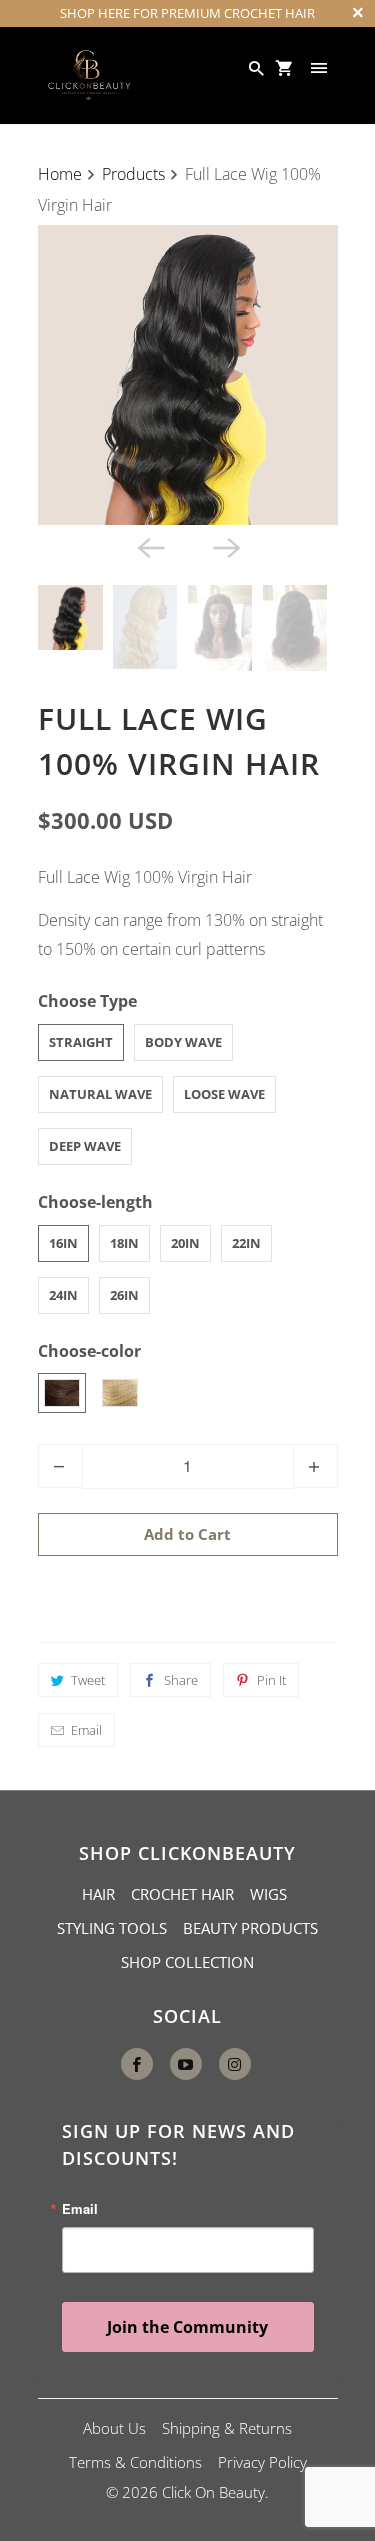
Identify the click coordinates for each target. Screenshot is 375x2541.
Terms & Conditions (135, 2462)
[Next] (226, 547)
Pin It (271, 1680)
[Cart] (286, 68)
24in (63, 1295)
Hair (98, 1894)
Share (181, 1680)
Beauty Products (250, 1928)
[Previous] (150, 547)
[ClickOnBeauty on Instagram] (235, 2064)
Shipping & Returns (227, 2428)
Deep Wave (85, 1146)
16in (63, 1243)
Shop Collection (187, 1962)
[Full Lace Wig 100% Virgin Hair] (188, 375)
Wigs (268, 1894)
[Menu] (321, 68)
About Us (114, 2428)
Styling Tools (112, 1928)
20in (185, 1243)
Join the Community (187, 2327)
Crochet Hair (182, 1894)
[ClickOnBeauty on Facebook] (137, 2064)
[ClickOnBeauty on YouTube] (186, 2064)
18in (124, 1243)
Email (86, 1730)
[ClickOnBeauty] (88, 75)
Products (133, 174)
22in (246, 1243)
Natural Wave (100, 1094)
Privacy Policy (262, 2462)
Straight (81, 1042)
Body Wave (183, 1042)
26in (124, 1295)
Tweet (88, 1680)
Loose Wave (224, 1094)
